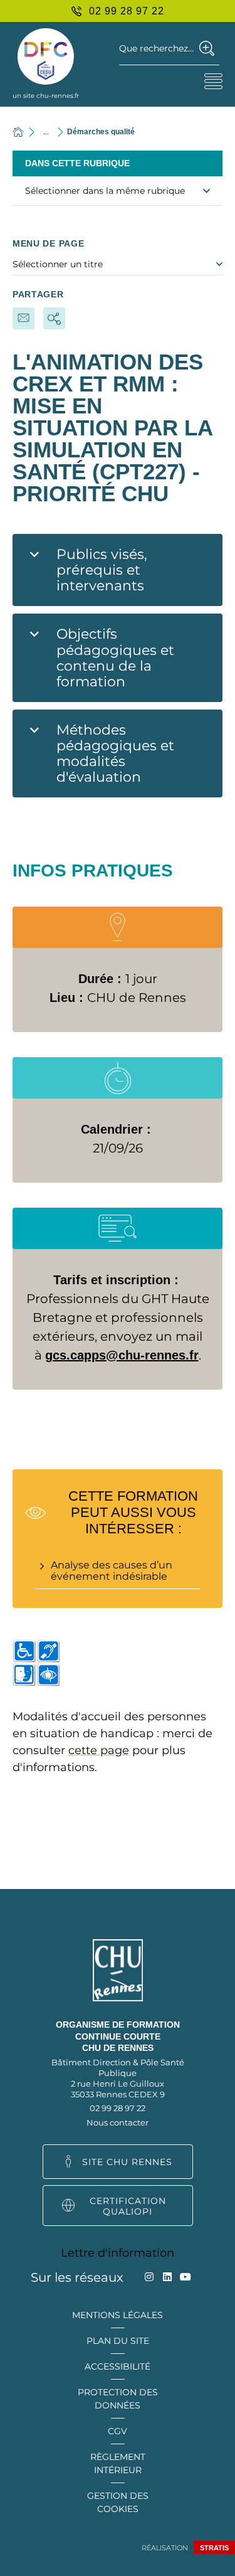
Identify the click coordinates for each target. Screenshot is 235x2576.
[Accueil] (18, 132)
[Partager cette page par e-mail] (23, 318)
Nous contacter (118, 2122)
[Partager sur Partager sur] (54, 318)
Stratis (214, 2548)
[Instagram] (149, 2277)
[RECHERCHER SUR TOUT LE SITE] (207, 48)
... (46, 131)
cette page (99, 1750)
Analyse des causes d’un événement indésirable (112, 1571)
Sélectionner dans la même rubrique (105, 191)
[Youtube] (185, 2277)
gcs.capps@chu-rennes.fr (122, 1355)
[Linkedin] (167, 2277)
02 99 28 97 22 (118, 2108)
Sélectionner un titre (58, 264)
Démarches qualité (101, 132)
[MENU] (213, 81)
